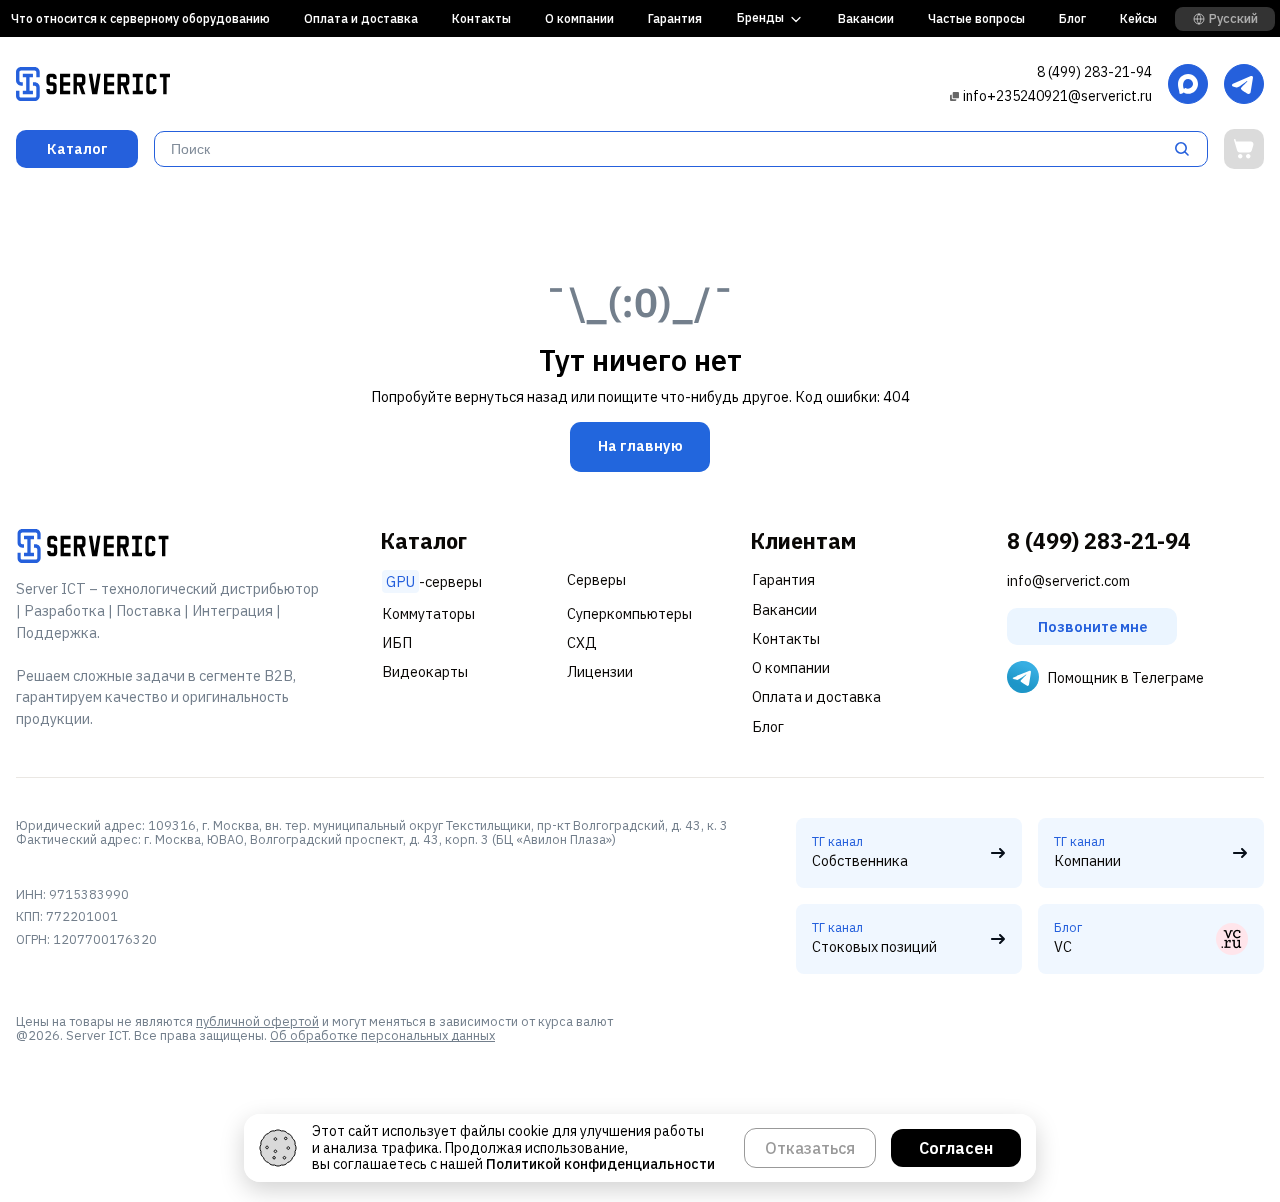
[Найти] (1188, 149)
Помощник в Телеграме (1125, 677)
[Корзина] (1244, 149)
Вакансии (866, 18)
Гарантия (675, 18)
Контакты (481, 18)
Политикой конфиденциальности (600, 1164)
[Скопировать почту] (954, 95)
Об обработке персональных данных (382, 1035)
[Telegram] (1244, 85)
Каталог (77, 148)
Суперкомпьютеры (629, 613)
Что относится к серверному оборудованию (140, 18)
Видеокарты (425, 671)
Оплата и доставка (361, 18)
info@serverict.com (1068, 580)
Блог (1072, 18)
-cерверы (434, 581)
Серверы (596, 579)
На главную (640, 446)
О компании (579, 18)
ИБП (397, 642)
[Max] (1188, 85)
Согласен (956, 1148)
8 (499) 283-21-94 (1094, 72)
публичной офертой (257, 1021)
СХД (582, 642)
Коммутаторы (428, 613)
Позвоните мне (1092, 626)
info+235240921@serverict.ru (1057, 96)
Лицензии (600, 671)
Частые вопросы (976, 18)
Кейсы (1138, 18)
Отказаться (810, 1148)
